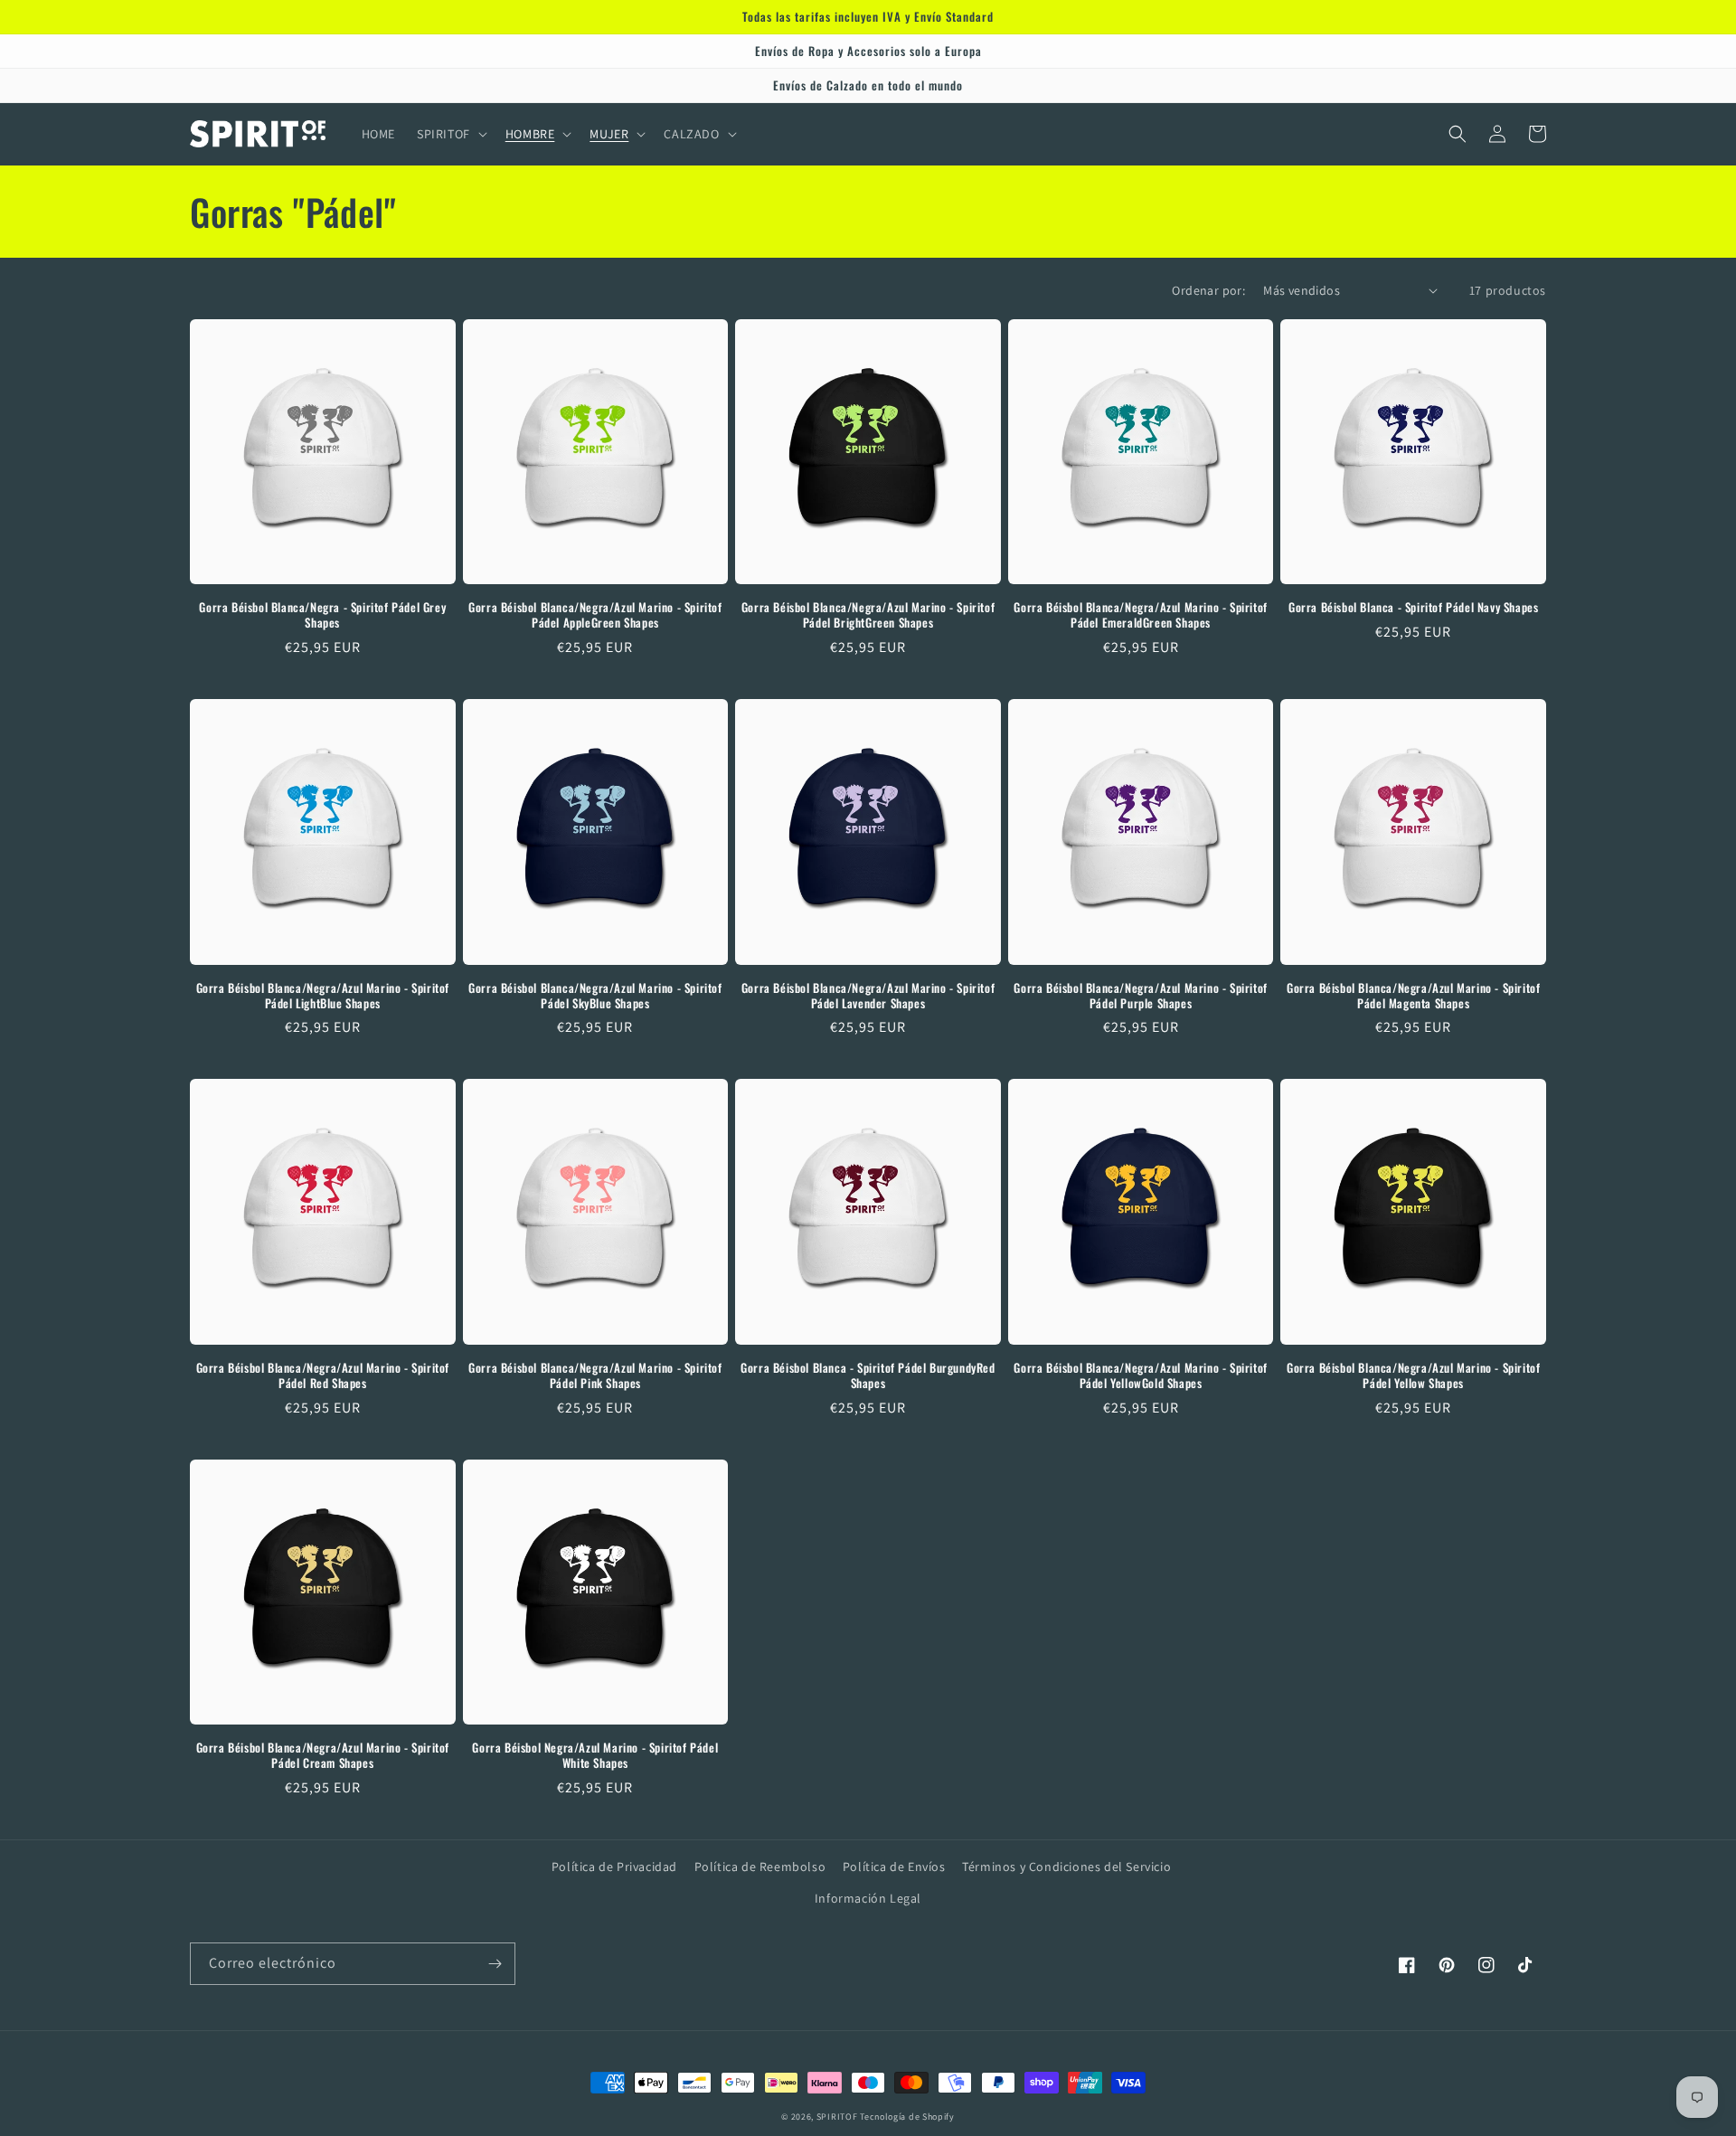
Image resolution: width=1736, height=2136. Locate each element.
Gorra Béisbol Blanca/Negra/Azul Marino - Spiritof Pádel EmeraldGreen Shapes (1140, 615)
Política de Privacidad (614, 1867)
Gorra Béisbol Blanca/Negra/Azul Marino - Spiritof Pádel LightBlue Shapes (323, 996)
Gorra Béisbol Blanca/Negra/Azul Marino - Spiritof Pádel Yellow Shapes (1413, 1375)
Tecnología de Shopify (907, 2117)
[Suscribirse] (495, 1964)
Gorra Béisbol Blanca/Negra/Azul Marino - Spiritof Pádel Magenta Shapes (1413, 996)
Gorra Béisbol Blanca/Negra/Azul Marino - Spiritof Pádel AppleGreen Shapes (595, 615)
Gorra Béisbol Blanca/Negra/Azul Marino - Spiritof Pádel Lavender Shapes (868, 996)
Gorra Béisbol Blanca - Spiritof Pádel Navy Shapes (1413, 607)
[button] (450, 134)
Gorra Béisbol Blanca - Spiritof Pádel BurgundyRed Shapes (868, 1375)
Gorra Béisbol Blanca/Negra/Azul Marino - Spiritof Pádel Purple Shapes (1140, 996)
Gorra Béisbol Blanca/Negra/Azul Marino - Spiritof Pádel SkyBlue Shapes (595, 996)
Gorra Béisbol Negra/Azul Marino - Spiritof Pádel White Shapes (595, 1755)
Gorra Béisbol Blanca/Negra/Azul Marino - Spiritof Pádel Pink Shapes (595, 1375)
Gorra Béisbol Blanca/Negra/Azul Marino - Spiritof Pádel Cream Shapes (323, 1755)
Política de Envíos (894, 1867)
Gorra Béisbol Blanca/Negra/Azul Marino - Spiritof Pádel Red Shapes (323, 1375)
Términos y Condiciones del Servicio (1066, 1867)
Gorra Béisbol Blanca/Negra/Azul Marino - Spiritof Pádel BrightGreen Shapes (868, 615)
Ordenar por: (1208, 290)
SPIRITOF (837, 2117)
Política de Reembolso (760, 1867)
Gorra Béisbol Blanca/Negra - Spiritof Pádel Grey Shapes (322, 615)
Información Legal (868, 1898)
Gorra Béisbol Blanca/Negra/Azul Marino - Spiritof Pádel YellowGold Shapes (1140, 1375)
